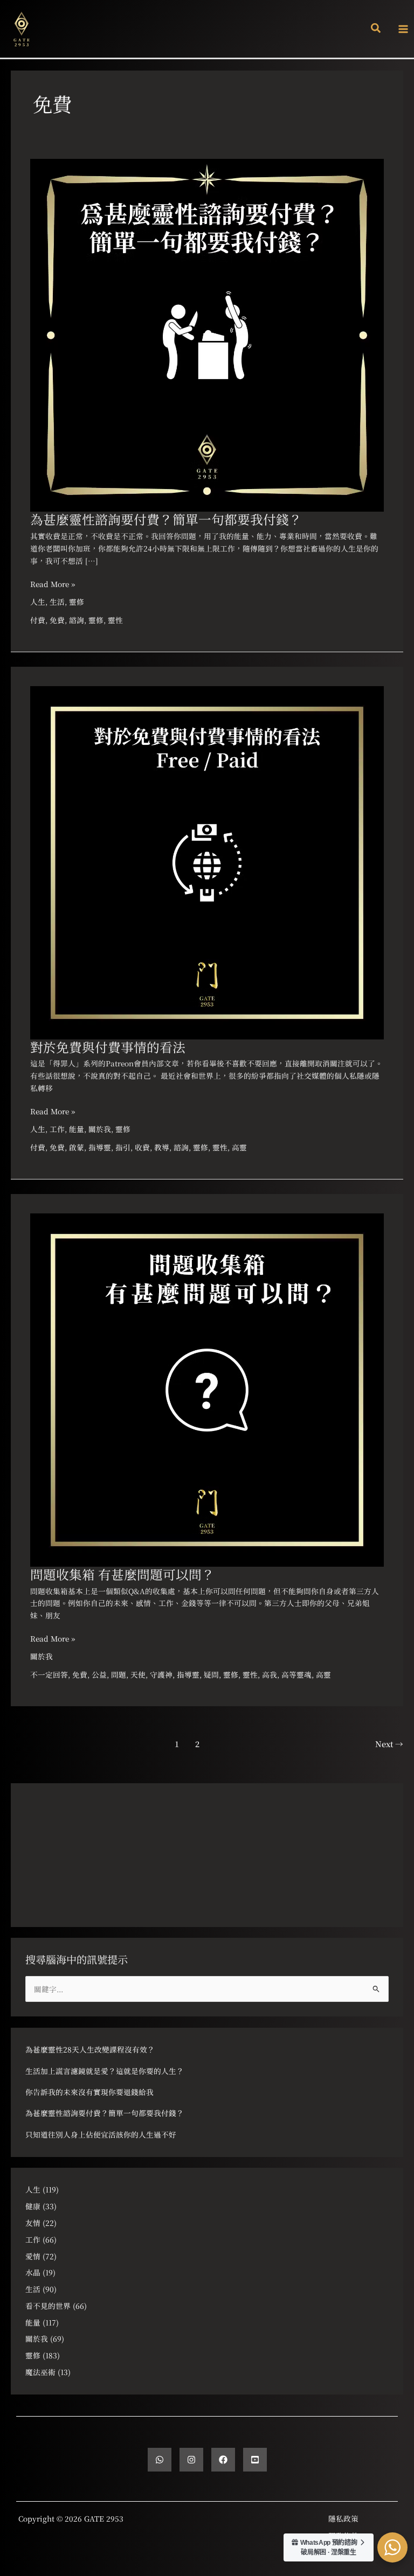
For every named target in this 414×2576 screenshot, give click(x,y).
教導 (162, 1147)
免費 (57, 620)
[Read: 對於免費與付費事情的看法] (207, 861)
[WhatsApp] (160, 2460)
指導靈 (100, 1147)
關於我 (100, 1129)
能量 (77, 1129)
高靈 (239, 1147)
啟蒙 (77, 1147)
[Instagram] (191, 2460)
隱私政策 (343, 2518)
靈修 (77, 602)
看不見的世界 (48, 2306)
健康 (33, 2206)
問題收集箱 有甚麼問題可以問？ (122, 1574)
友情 (33, 2223)
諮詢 (77, 620)
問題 (119, 1674)
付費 (38, 620)
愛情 (33, 2256)
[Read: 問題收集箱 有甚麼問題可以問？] (207, 1389)
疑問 (211, 1674)
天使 (138, 1674)
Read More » (53, 584)
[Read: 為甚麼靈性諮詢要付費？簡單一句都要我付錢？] (207, 334)
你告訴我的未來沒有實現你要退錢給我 (89, 2092)
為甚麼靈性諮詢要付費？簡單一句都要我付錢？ (166, 519)
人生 (38, 602)
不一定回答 (49, 1674)
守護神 (161, 1674)
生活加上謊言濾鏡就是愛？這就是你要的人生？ (105, 2071)
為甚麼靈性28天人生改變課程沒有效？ (90, 2049)
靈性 (115, 620)
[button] (376, 29)
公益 (99, 1674)
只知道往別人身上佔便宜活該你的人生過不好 (101, 2134)
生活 (57, 602)
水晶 (33, 2272)
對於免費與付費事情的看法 (108, 1047)
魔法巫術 (40, 2372)
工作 (57, 1129)
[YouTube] (255, 2460)
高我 (270, 1674)
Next (389, 1744)
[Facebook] (223, 2460)
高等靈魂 (296, 1674)
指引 (123, 1147)
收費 (142, 1147)
